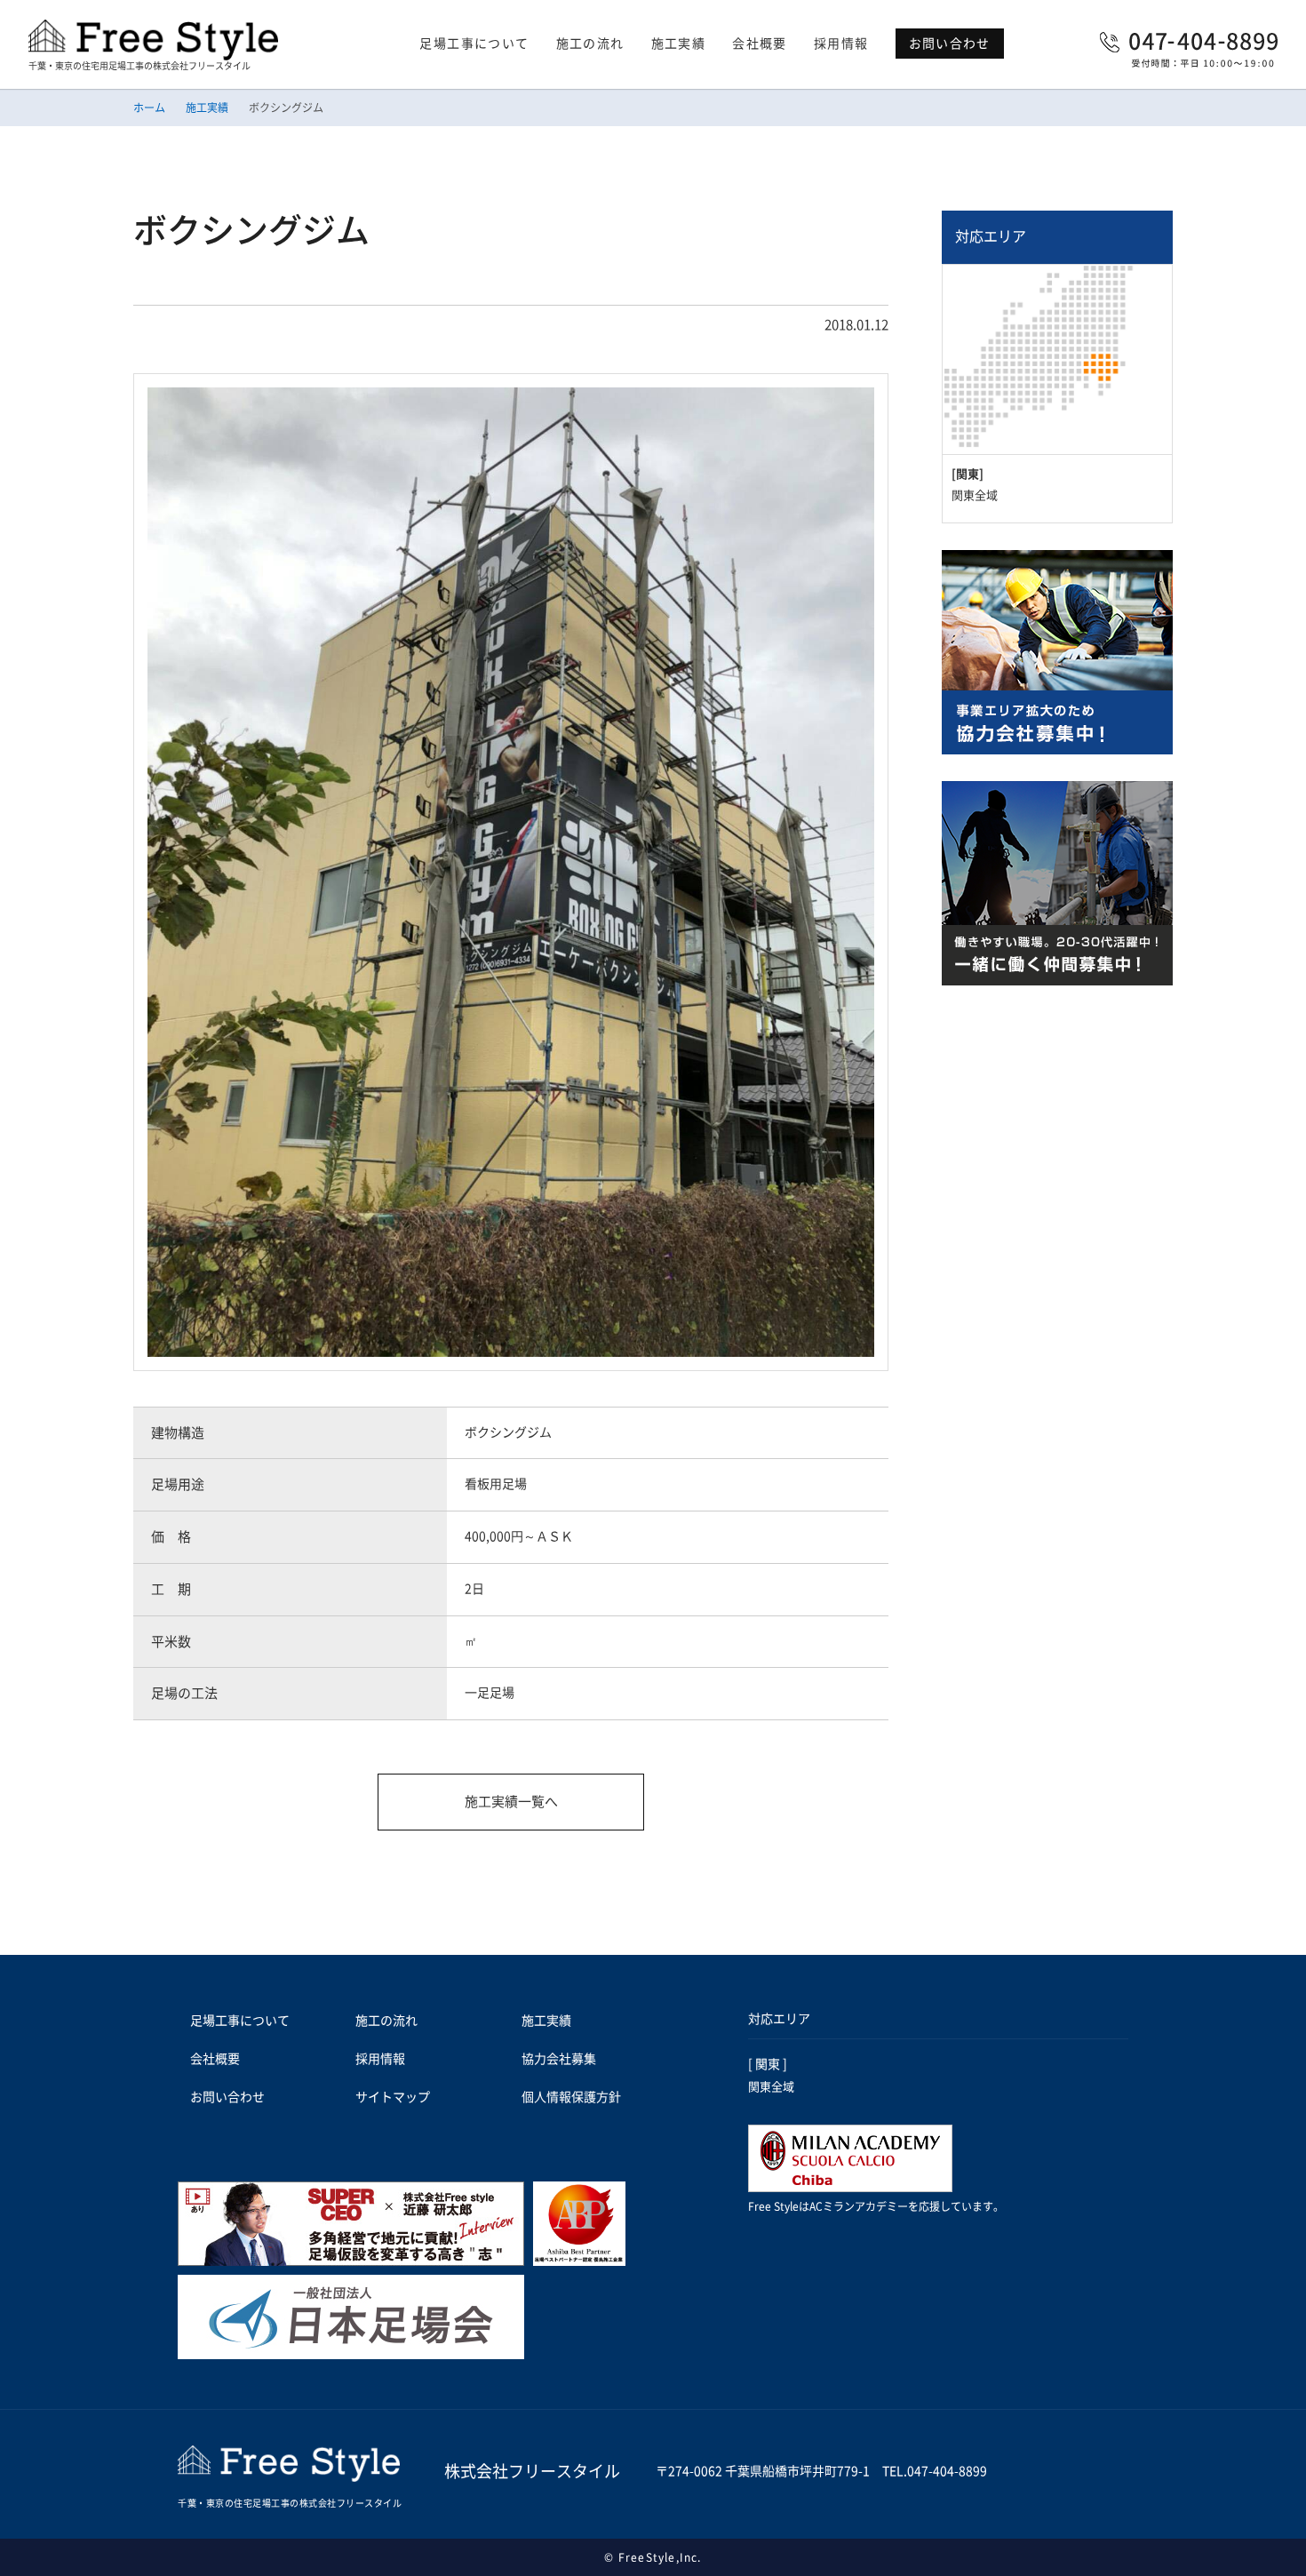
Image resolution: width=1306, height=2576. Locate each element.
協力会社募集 (559, 2059)
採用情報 (841, 44)
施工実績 (679, 44)
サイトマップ (393, 2097)
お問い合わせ (950, 44)
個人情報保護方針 (571, 2097)
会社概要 (760, 44)
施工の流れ (590, 44)
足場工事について (474, 44)
